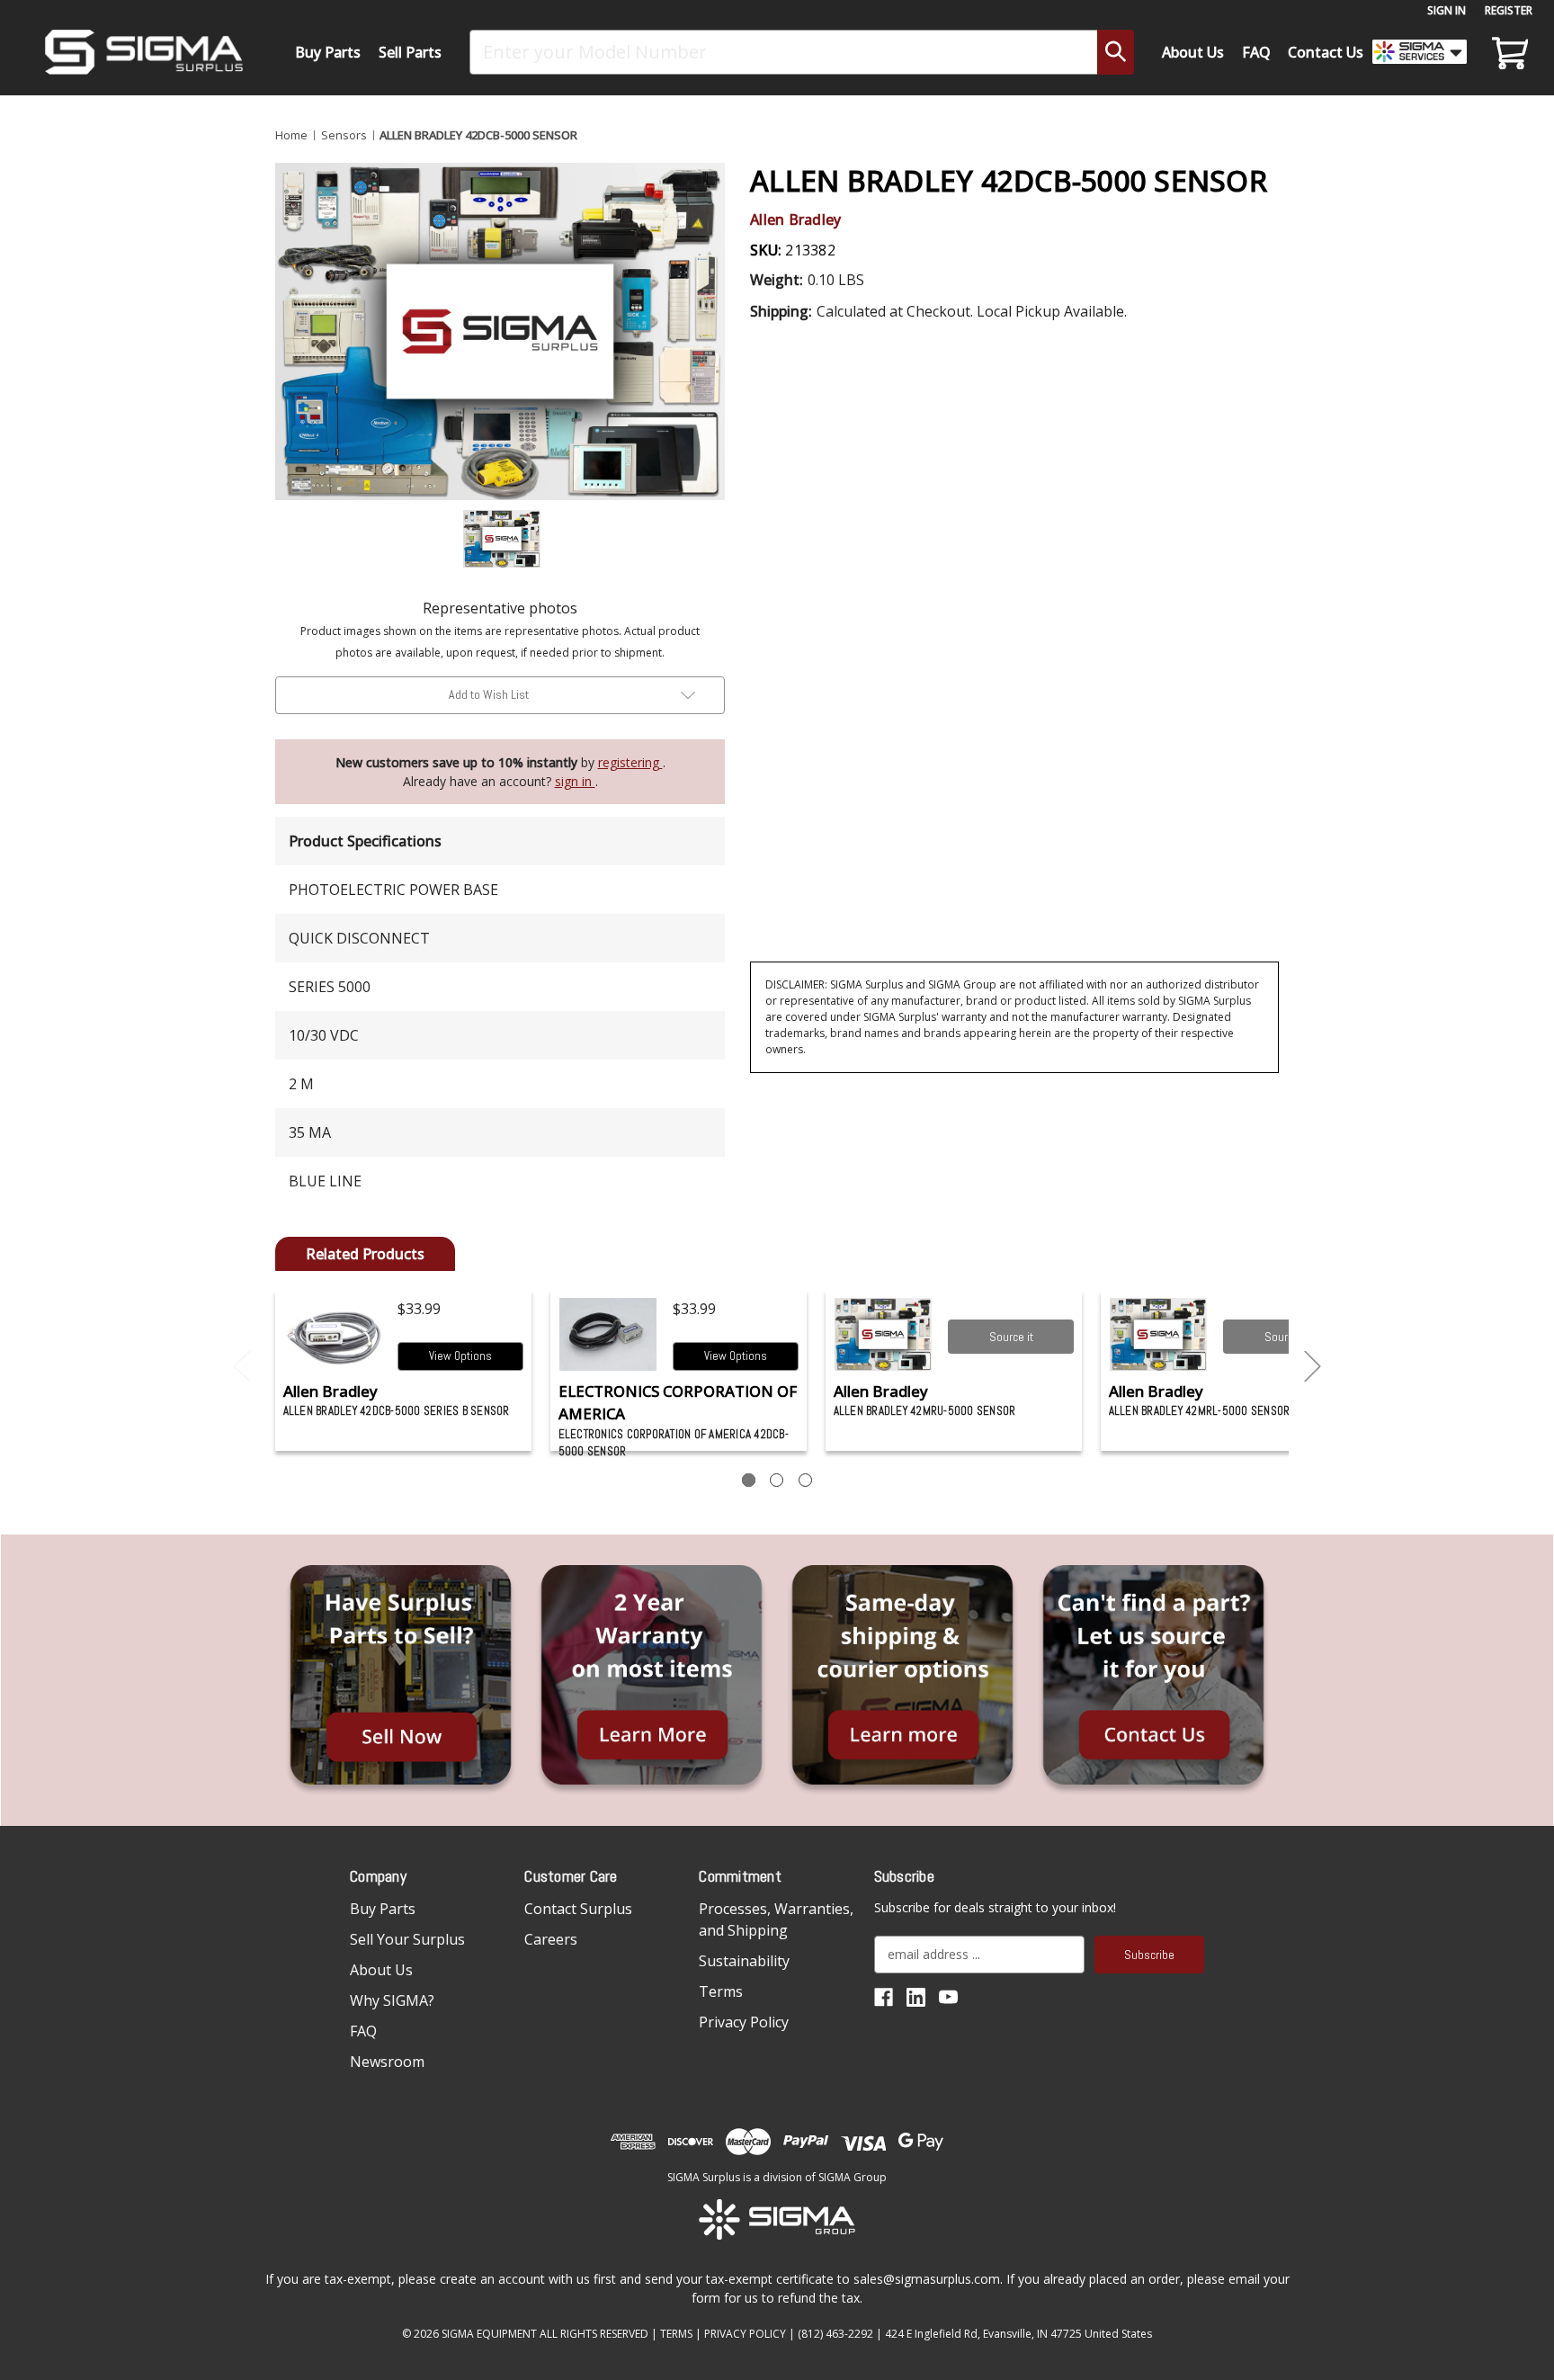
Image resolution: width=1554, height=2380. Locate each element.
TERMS (676, 2334)
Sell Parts (410, 52)
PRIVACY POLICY (745, 2334)
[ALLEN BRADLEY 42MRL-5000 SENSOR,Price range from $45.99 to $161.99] (1159, 1334)
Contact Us (1326, 52)
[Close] (1331, 154)
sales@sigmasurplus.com (927, 2279)
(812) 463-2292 (835, 2334)
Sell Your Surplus (407, 1939)
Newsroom (387, 2062)
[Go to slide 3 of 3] (242, 1367)
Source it (1011, 1337)
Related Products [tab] (365, 1254)
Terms (721, 1991)
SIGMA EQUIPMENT (489, 2334)
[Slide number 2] (777, 1480)
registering (630, 762)
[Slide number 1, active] (749, 1480)
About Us (1193, 52)
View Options (460, 1356)
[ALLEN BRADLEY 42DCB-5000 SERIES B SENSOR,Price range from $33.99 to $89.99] (333, 1334)
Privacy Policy (744, 2022)
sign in (575, 781)
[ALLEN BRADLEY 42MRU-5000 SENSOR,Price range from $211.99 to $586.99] (884, 1334)
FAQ (1256, 52)
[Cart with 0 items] (1507, 52)
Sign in (1447, 10)
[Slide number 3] (805, 1480)
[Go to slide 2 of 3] (1313, 1367)
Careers (551, 1939)
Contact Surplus (578, 1909)
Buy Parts (328, 52)
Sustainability (744, 1961)
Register (1509, 10)
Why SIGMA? (392, 2000)
